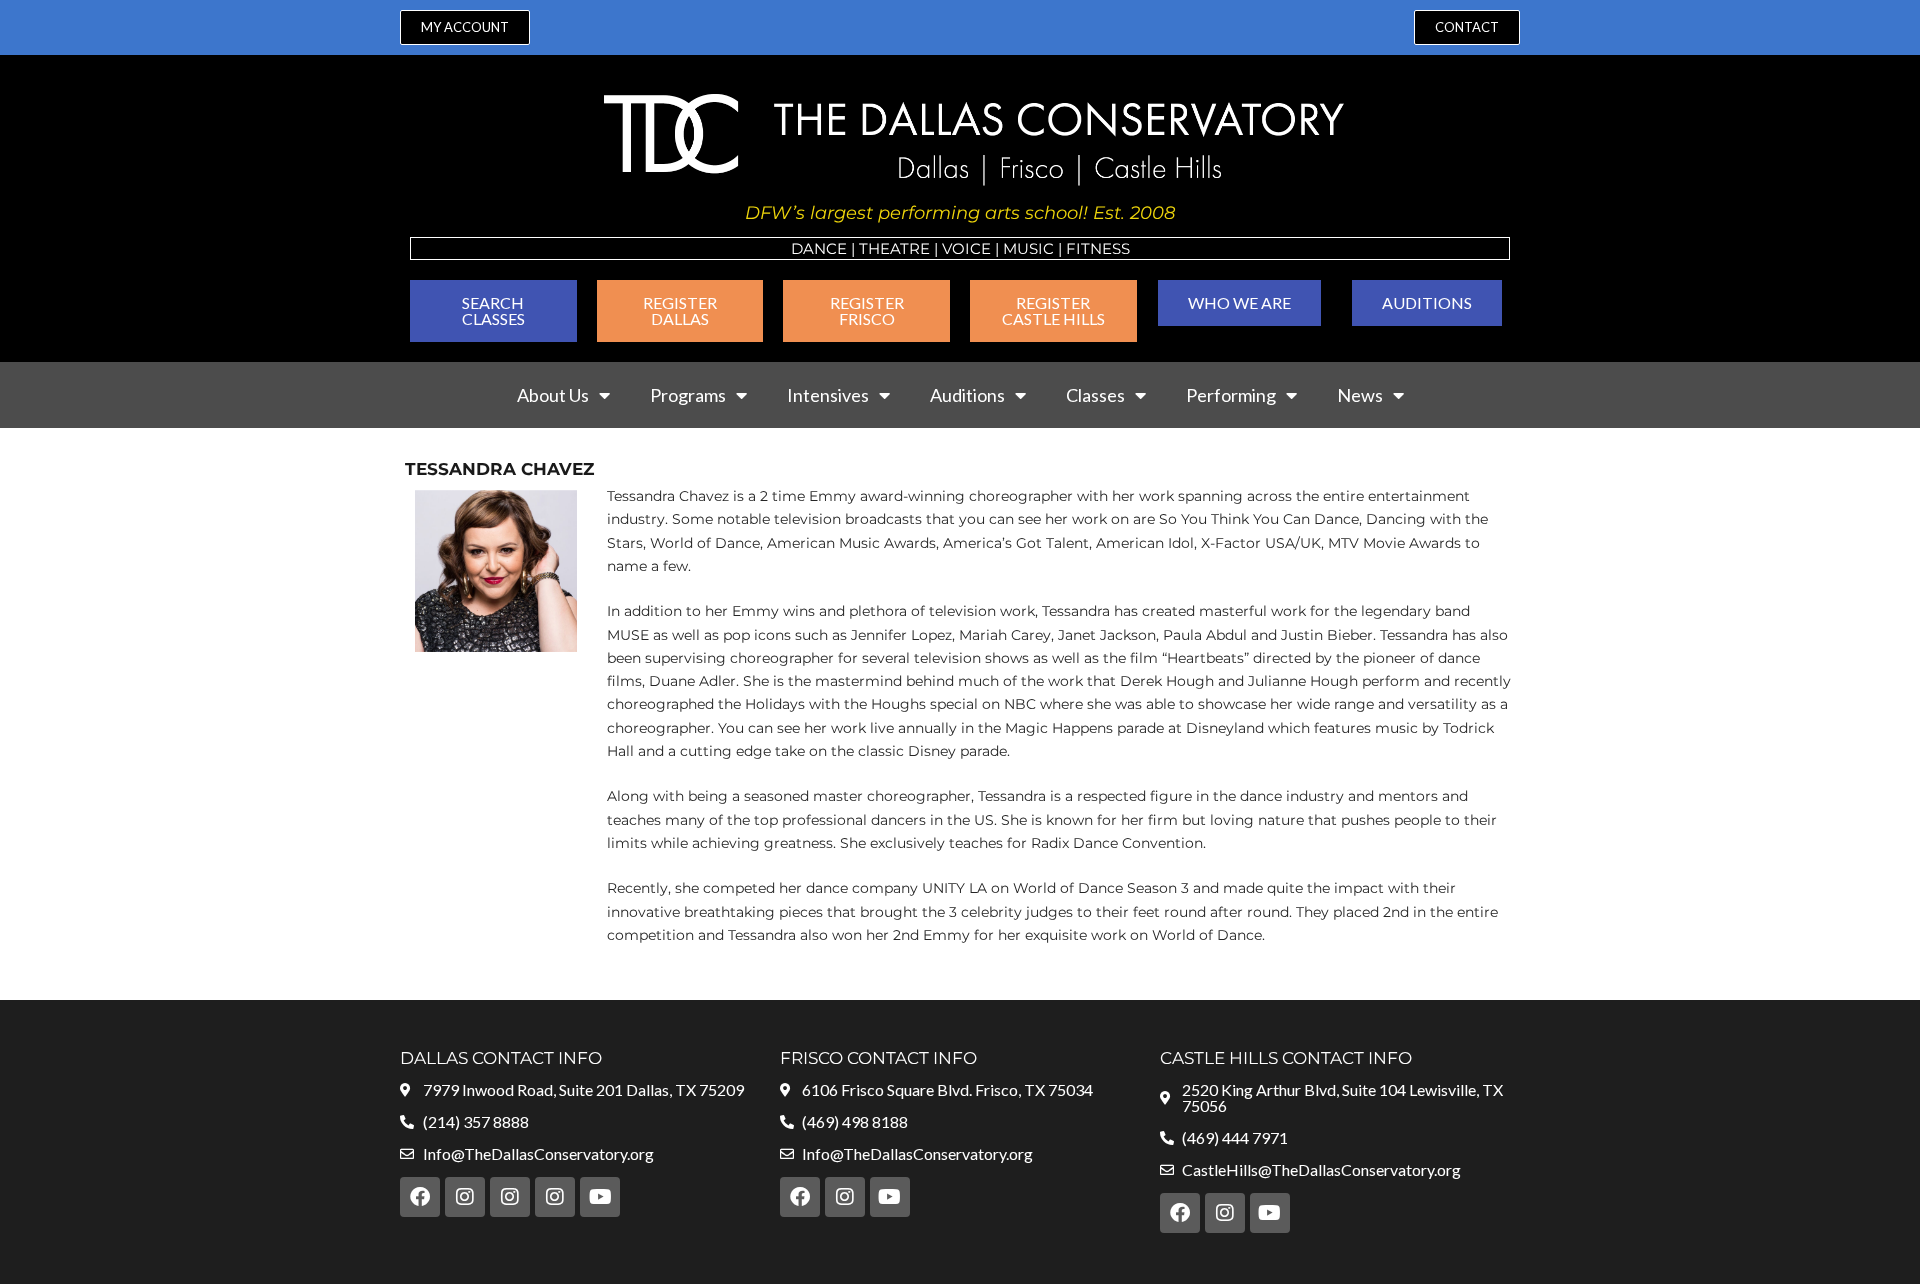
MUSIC (1028, 248)
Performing (1231, 395)
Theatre (894, 248)
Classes (1095, 395)
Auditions (967, 395)
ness (1110, 248)
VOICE (966, 248)
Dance (819, 248)
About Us (553, 395)
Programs (688, 395)
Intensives (828, 395)
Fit (1078, 248)
